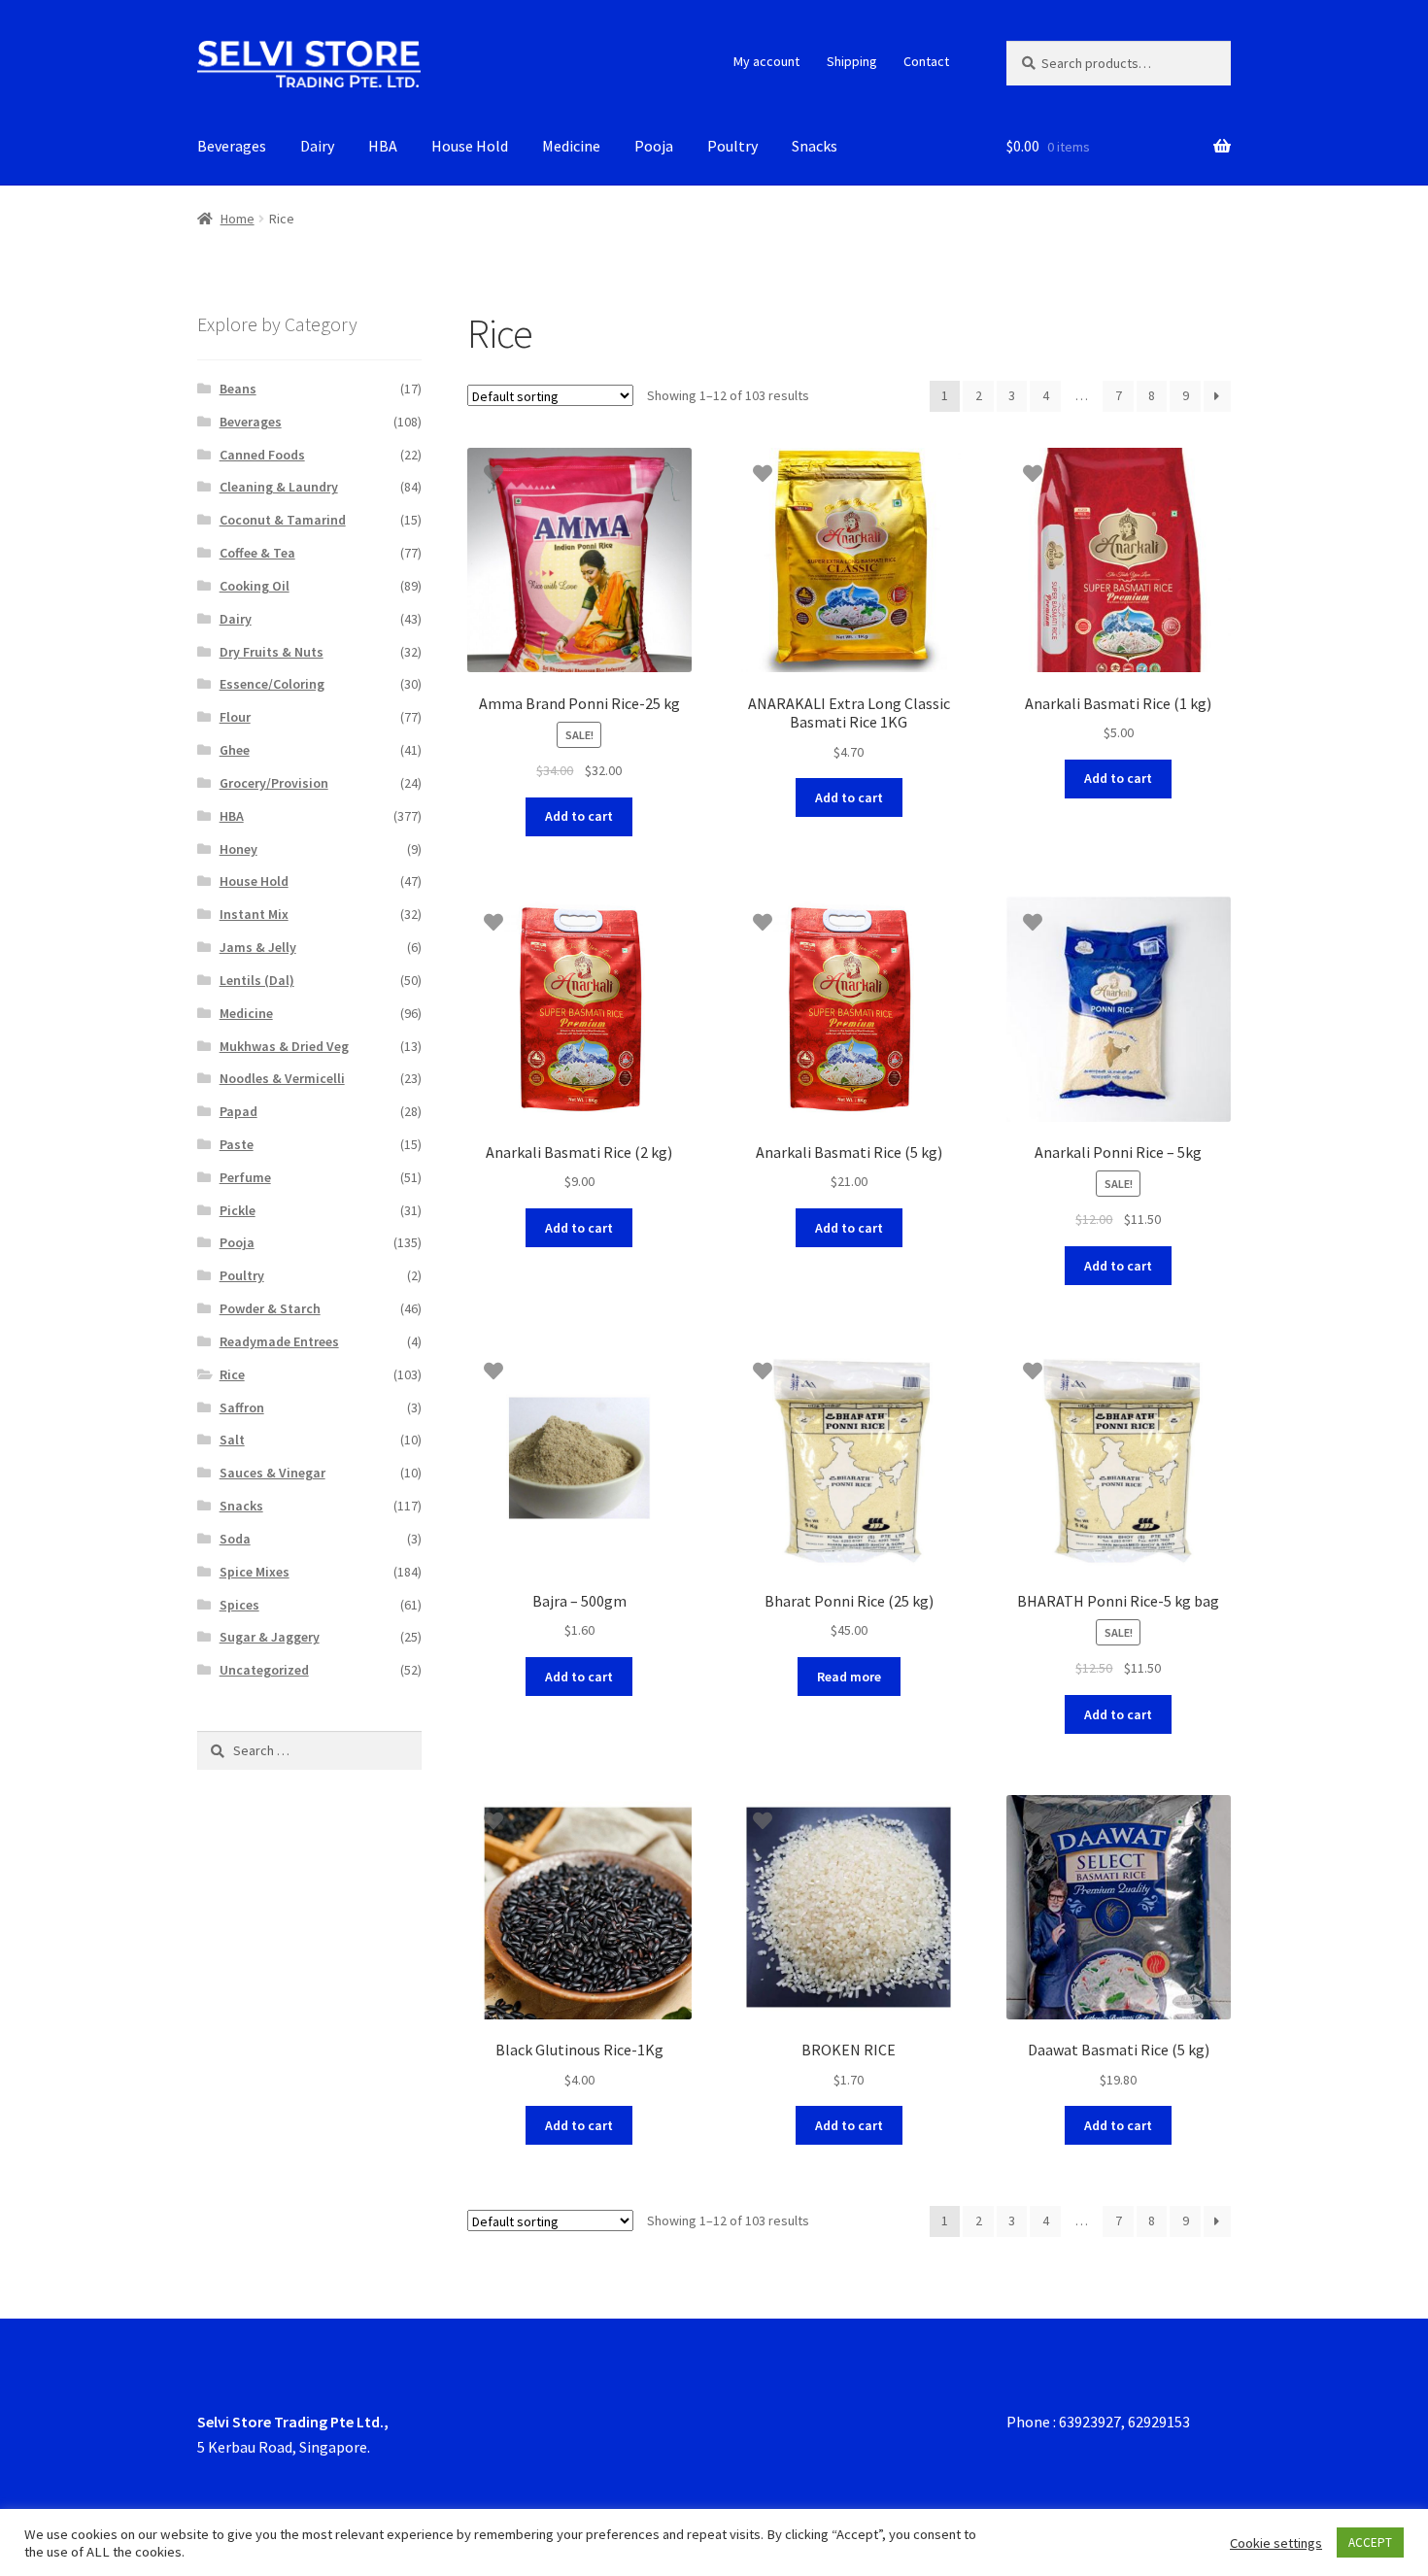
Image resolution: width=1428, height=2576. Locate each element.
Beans (238, 389)
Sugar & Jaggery (270, 1637)
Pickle (238, 1210)
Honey (238, 849)
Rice (232, 1374)
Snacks (815, 146)
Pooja (654, 146)
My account (766, 61)
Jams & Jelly (258, 947)
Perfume (245, 1177)
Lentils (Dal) (257, 980)
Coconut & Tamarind (283, 520)
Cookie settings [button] (1276, 2543)
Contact (926, 61)
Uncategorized (264, 1670)
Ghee (235, 750)
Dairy (317, 146)
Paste (237, 1144)
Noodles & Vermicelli (282, 1078)
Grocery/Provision (274, 783)
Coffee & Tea (257, 553)
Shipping (852, 61)
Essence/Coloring (272, 684)
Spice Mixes (255, 1572)
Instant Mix (254, 914)
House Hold (470, 146)
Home (238, 219)
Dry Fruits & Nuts (272, 652)
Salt (232, 1440)
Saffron (242, 1407)
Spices (239, 1605)
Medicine (571, 146)
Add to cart (579, 816)
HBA (383, 146)
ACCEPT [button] (1370, 2542)
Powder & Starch (270, 1308)
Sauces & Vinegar (272, 1473)
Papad (238, 1111)
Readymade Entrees (279, 1341)
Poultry (732, 146)
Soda (235, 1539)
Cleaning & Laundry (279, 487)
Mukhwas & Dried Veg (284, 1046)
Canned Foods (262, 455)
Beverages (232, 146)
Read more (849, 1677)
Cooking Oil (255, 586)
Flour (235, 717)
